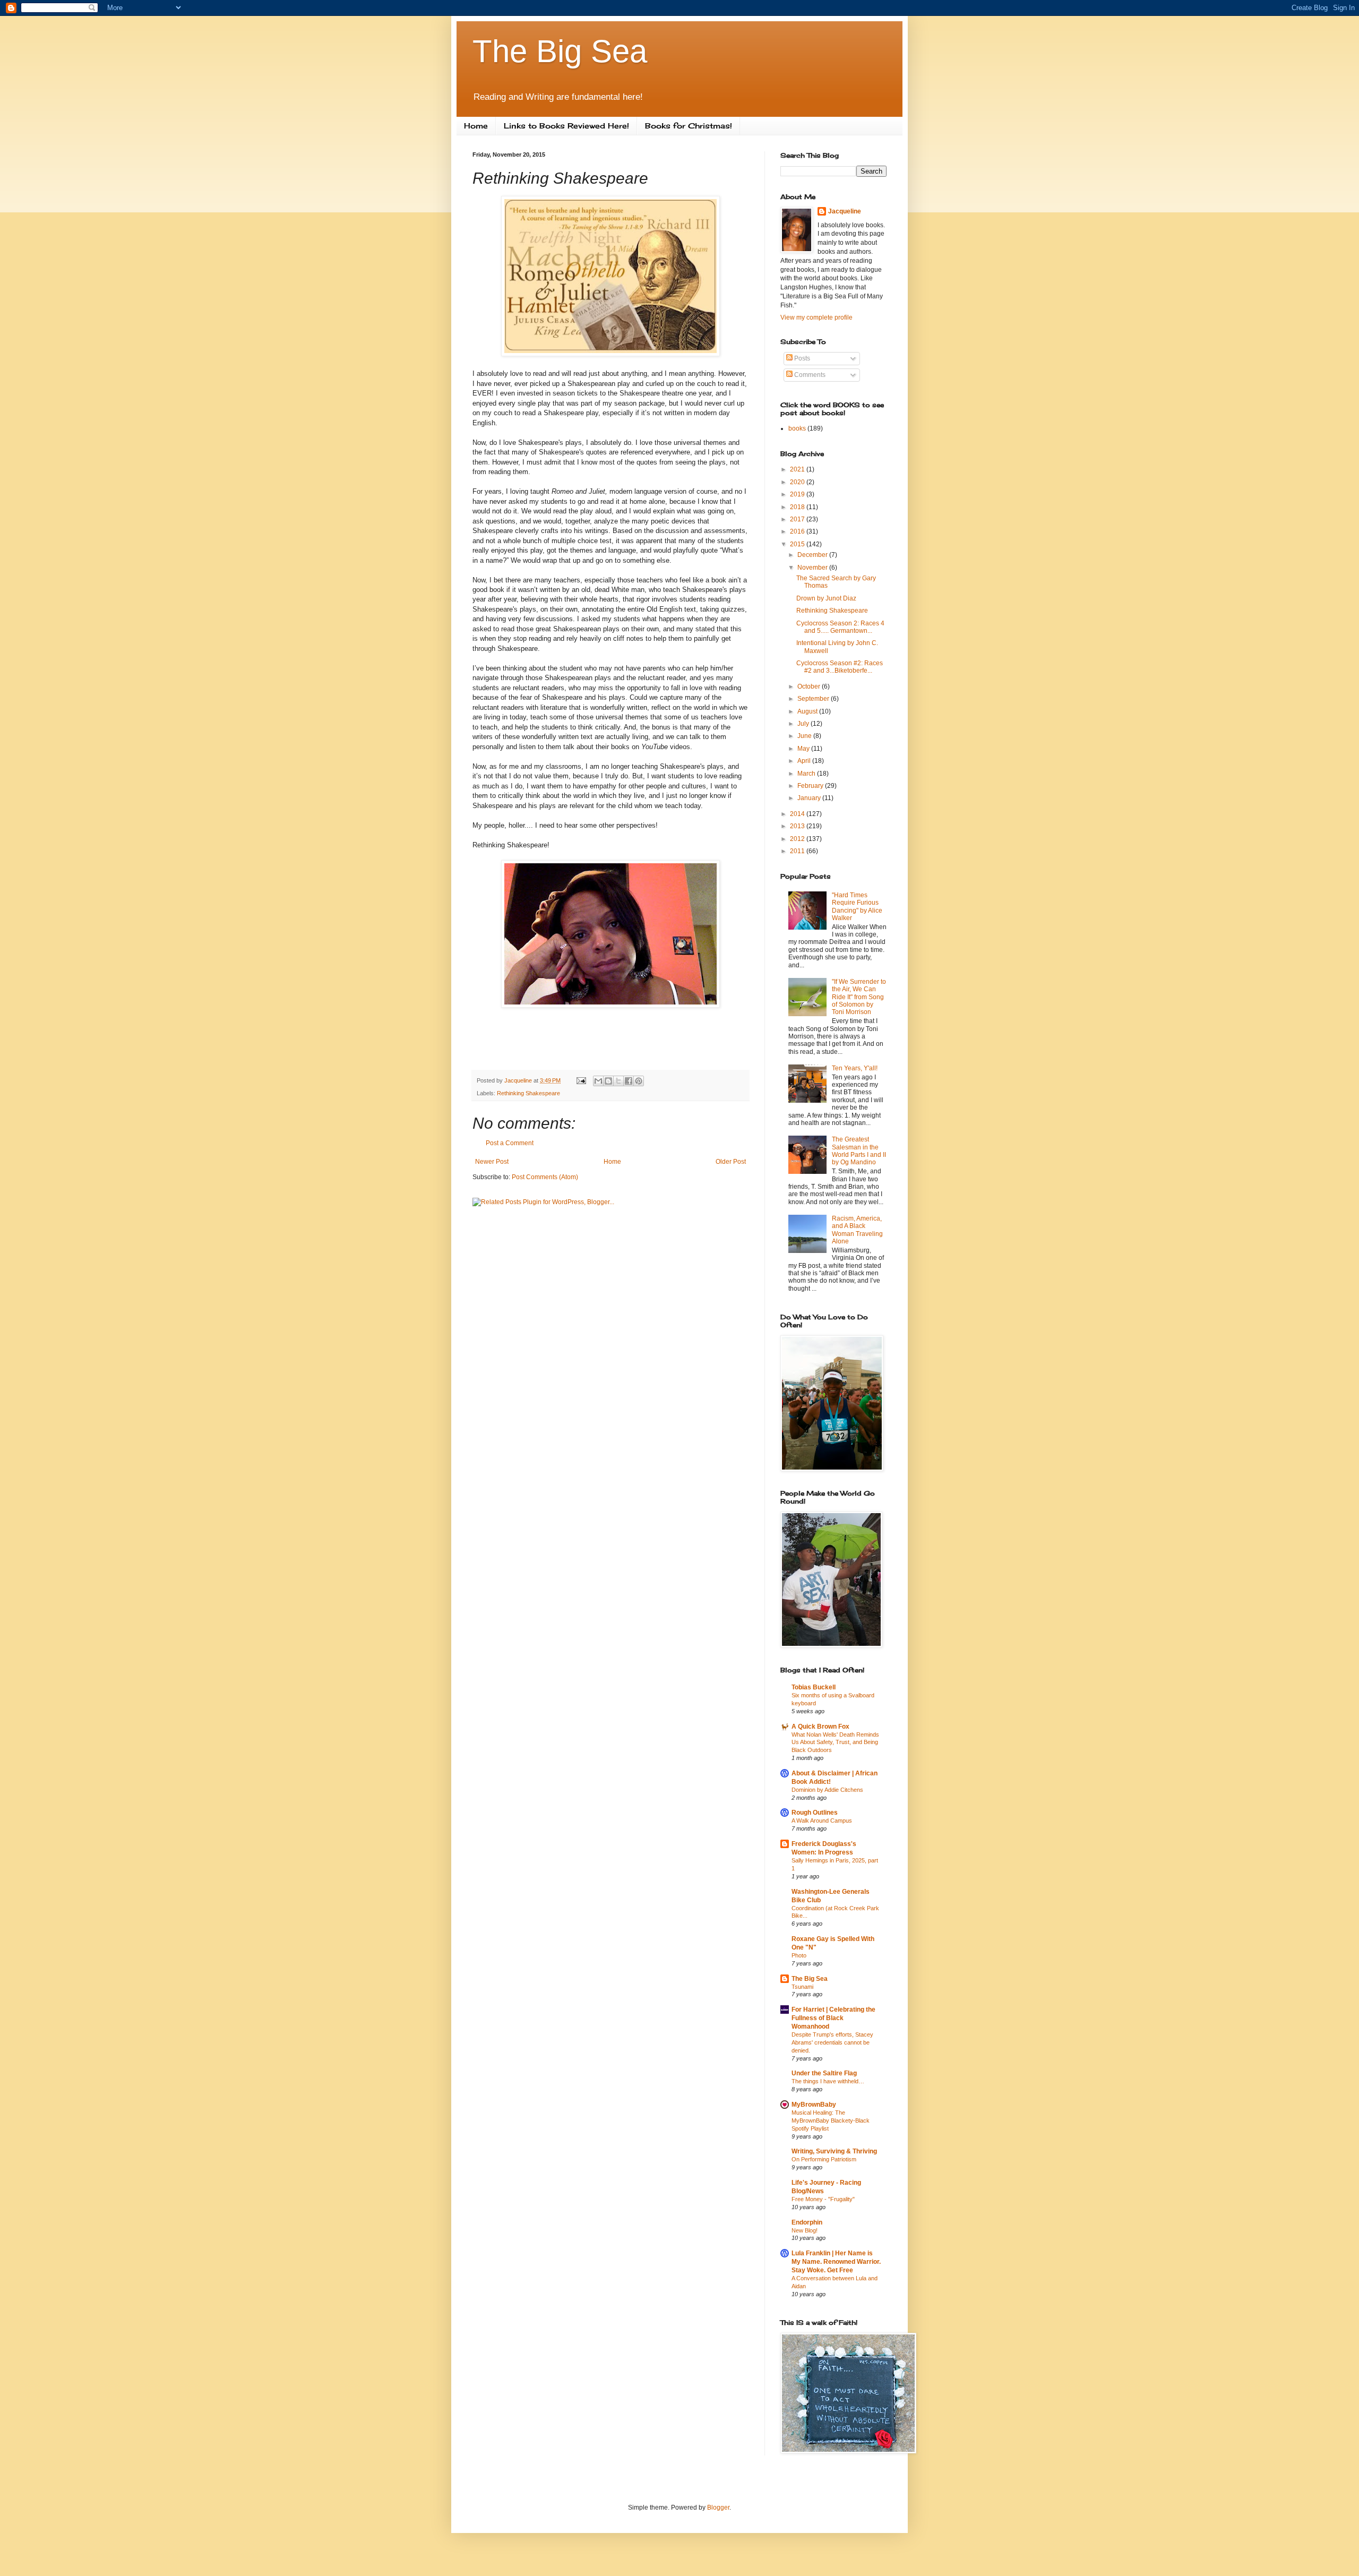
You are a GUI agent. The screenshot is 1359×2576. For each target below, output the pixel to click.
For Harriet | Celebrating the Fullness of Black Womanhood (833, 2018)
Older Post (731, 1162)
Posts (801, 358)
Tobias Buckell (814, 1687)
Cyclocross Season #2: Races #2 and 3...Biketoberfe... (840, 667)
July (804, 724)
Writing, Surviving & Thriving (834, 2151)
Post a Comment (510, 1143)
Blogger (718, 2508)
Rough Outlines (815, 1813)
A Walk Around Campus (822, 1821)
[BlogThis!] (608, 1081)
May (804, 749)
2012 (798, 839)
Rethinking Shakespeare (528, 1093)
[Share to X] (618, 1081)
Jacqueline (845, 211)
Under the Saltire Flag (824, 2073)
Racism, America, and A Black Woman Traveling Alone (857, 1230)
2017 (798, 519)
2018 (798, 507)
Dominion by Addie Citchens (827, 1790)
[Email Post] (581, 1080)
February (811, 786)
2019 (798, 494)
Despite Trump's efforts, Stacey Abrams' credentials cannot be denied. (832, 2042)
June (805, 736)
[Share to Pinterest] (639, 1081)
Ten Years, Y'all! (855, 1068)
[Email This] (598, 1081)
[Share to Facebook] (629, 1081)
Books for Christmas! (689, 126)
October (810, 686)
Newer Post (492, 1162)
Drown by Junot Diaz (826, 598)
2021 (798, 469)
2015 (798, 544)
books (797, 428)
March (807, 774)
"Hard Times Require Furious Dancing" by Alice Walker (857, 907)
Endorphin (807, 2222)
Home (476, 126)
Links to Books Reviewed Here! (566, 126)
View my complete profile (816, 317)
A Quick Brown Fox (820, 1727)
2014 (798, 814)
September (814, 699)
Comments (809, 375)
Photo (799, 1955)
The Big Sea (560, 51)
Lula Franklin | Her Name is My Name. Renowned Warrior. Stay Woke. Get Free (836, 2262)
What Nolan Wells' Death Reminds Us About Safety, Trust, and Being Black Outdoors (835, 1742)
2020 (798, 482)
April (805, 761)
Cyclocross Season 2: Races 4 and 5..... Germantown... (840, 627)
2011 (798, 851)
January (810, 798)
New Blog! (805, 2230)
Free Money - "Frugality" (823, 2199)
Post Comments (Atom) (545, 1177)
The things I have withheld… (828, 2081)
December (813, 555)
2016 (798, 531)
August (808, 711)
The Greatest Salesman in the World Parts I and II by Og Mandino (859, 1151)
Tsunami (802, 1987)
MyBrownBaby (814, 2105)
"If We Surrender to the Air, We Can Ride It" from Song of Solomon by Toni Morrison (859, 997)
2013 (798, 826)
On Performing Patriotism (824, 2159)
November (813, 568)
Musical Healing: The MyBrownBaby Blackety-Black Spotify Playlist (831, 2120)
